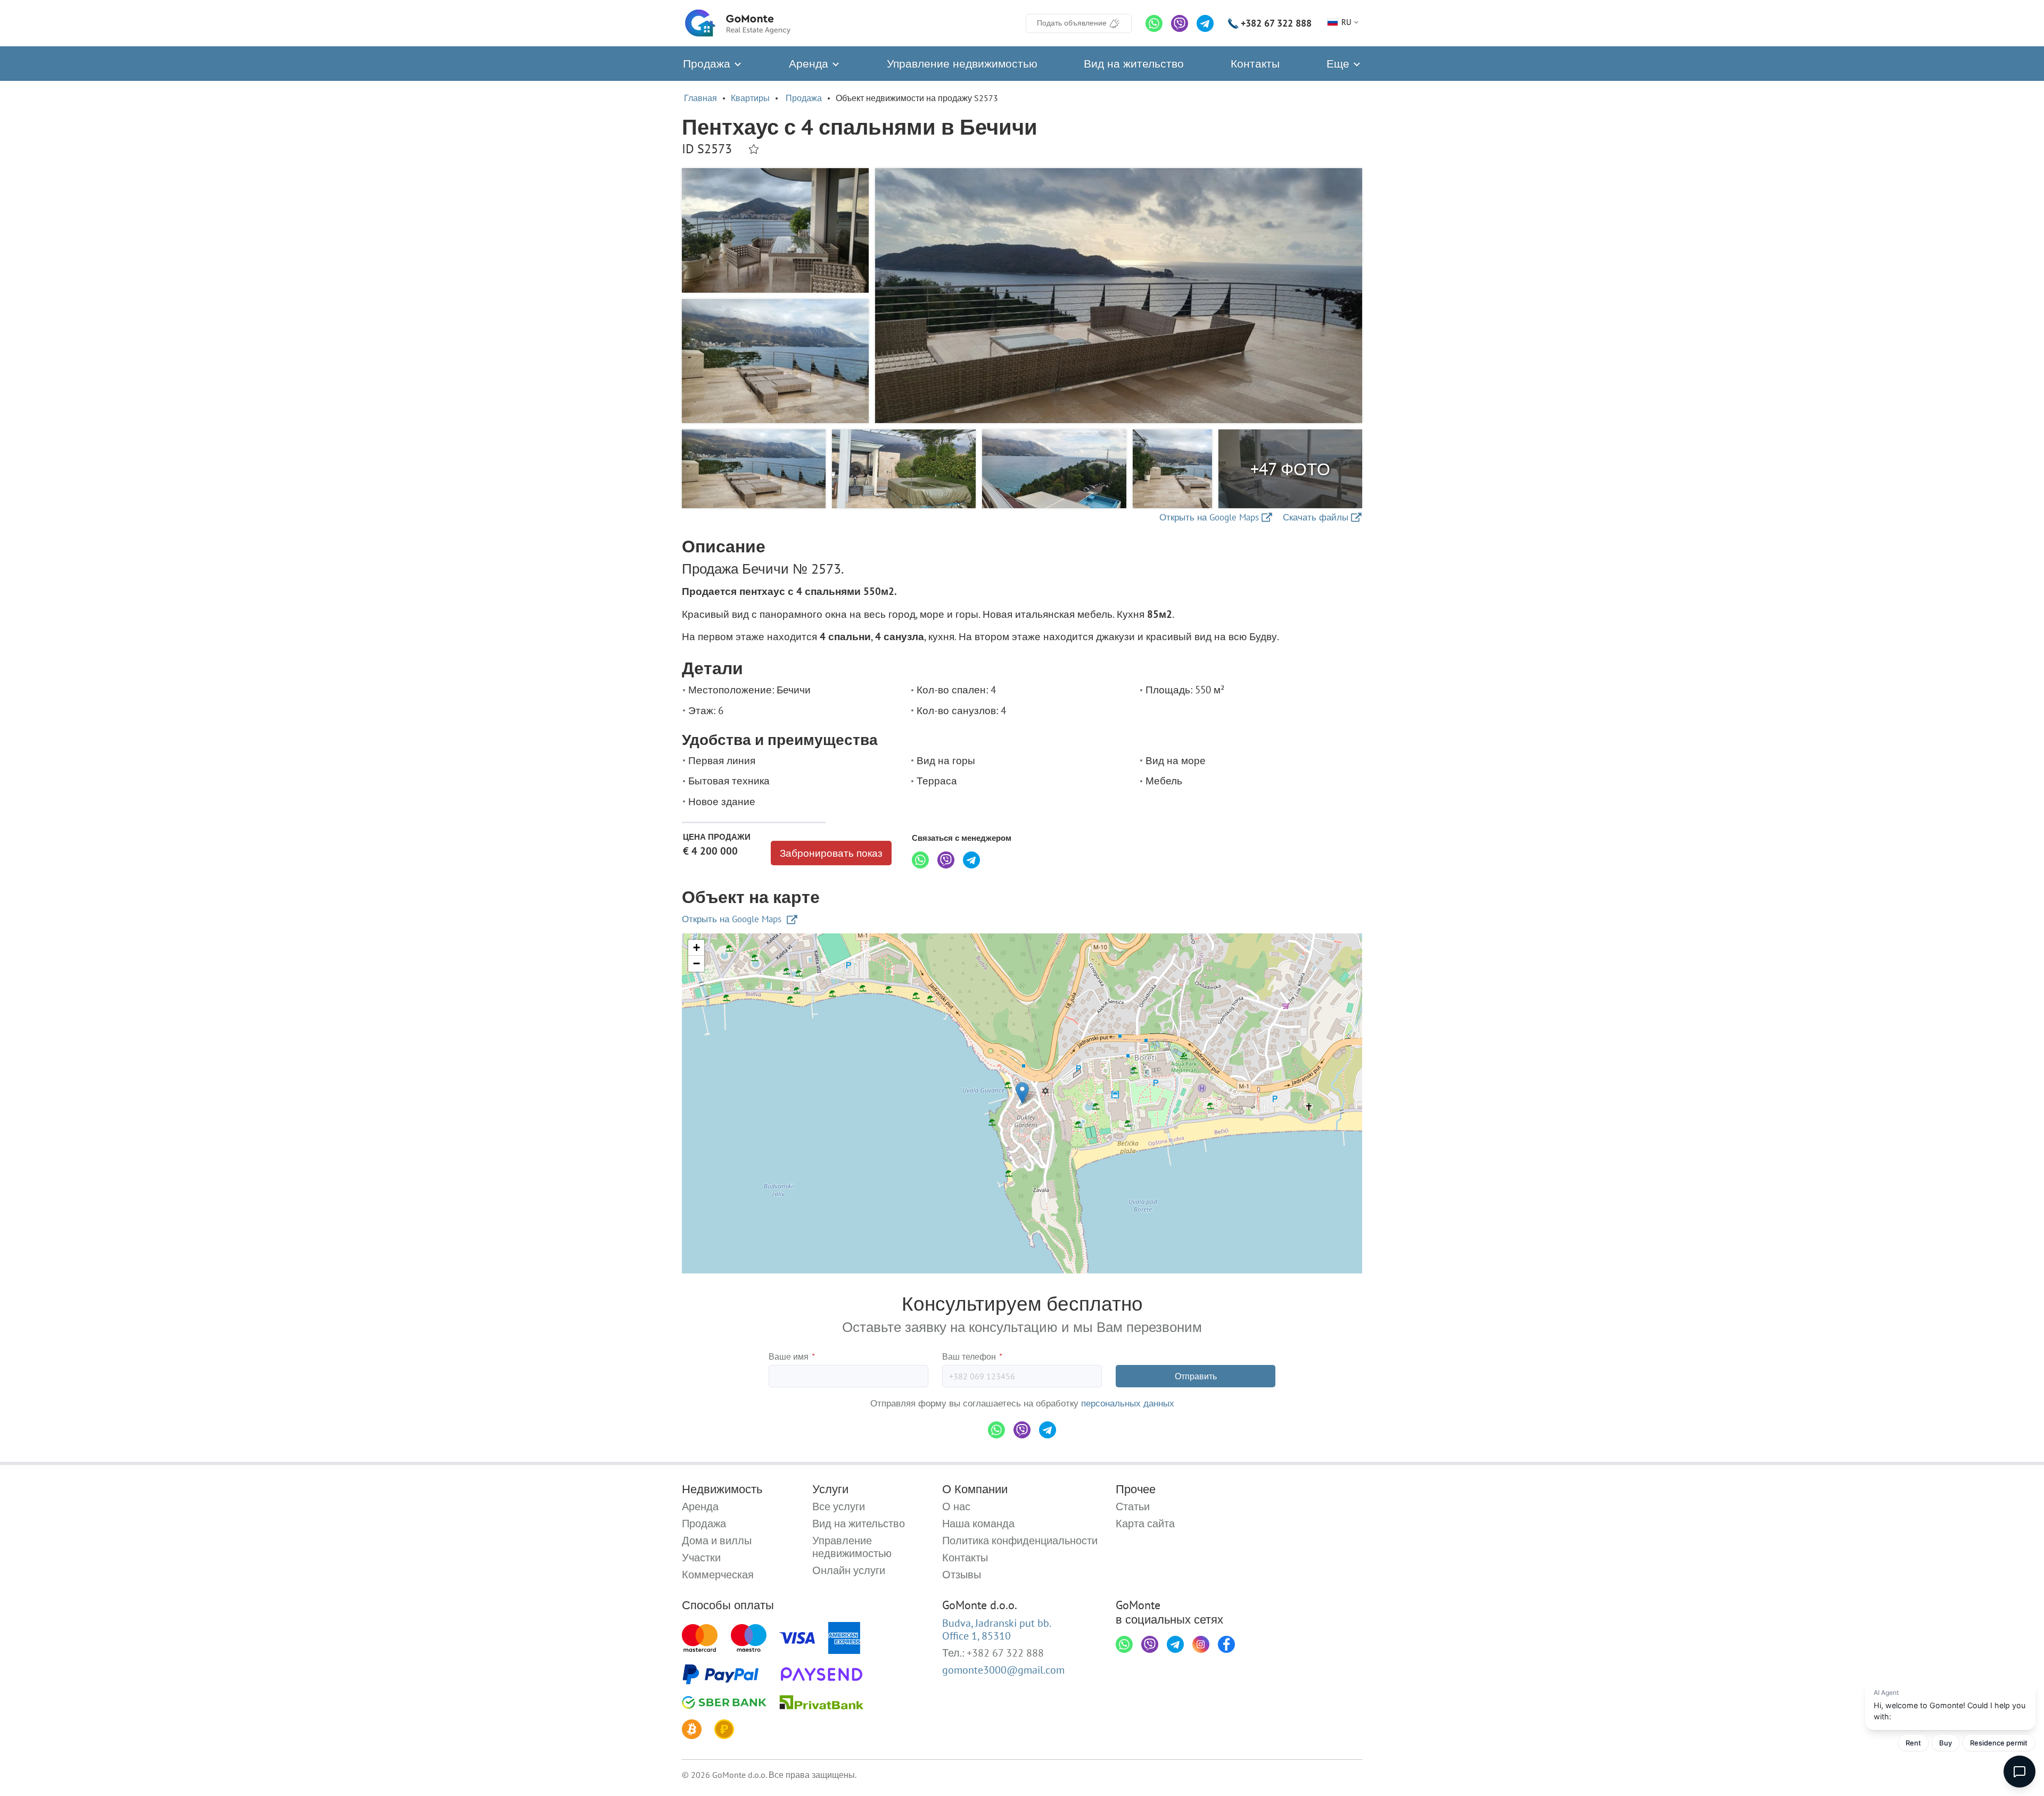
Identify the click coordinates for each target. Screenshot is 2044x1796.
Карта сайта (1145, 1524)
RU (1346, 22)
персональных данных (1128, 1403)
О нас (956, 1507)
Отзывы (962, 1575)
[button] (1022, 1093)
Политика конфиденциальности (1020, 1541)
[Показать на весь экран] (1119, 296)
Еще (1340, 64)
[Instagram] (1201, 1644)
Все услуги (839, 1507)
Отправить (1196, 1376)
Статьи (1133, 1507)
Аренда (810, 64)
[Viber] (1180, 23)
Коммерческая (718, 1575)
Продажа (708, 64)
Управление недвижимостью (962, 64)
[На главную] (738, 23)
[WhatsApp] (1154, 23)
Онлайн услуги (849, 1570)
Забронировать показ (831, 853)
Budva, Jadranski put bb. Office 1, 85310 (997, 1629)
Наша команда (978, 1524)
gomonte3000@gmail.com (1003, 1670)
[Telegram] (1205, 23)
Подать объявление (1072, 23)
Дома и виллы (717, 1541)
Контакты (1255, 64)
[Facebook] (1226, 1644)
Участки (701, 1558)
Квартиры (750, 98)
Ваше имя (791, 1356)
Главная (700, 98)
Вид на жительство (1134, 64)
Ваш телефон (972, 1356)
